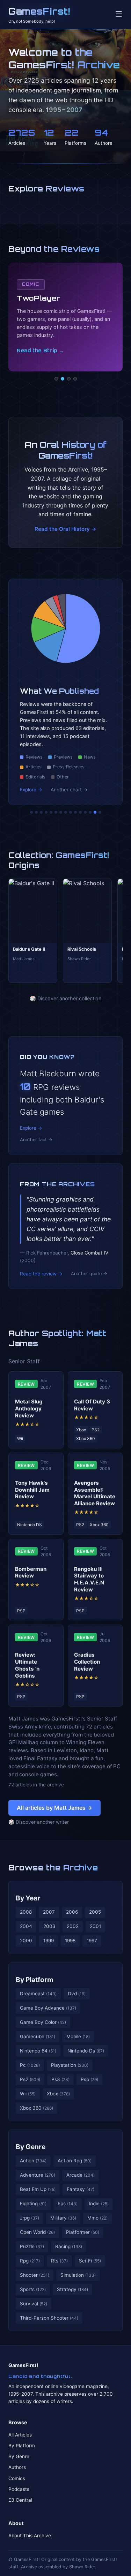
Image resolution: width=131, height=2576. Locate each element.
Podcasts (19, 2489)
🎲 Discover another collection (65, 998)
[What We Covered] (56, 812)
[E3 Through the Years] (75, 812)
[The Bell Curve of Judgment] (46, 812)
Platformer (83, 2232)
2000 (26, 1941)
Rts (59, 2261)
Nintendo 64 (38, 2051)
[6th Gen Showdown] (61, 812)
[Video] (69, 379)
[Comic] (63, 379)
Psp (89, 2079)
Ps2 (30, 2079)
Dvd (77, 1994)
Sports (33, 2289)
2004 (26, 1926)
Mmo (97, 2218)
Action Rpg (75, 2161)
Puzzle (32, 2246)
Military (63, 2218)
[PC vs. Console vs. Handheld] (100, 812)
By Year (28, 1898)
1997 (92, 1941)
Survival (34, 2304)
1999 (49, 1941)
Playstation (70, 2065)
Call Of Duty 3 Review (92, 1405)
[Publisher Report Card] (41, 812)
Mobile (78, 2036)
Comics (17, 2478)
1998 (70, 1941)
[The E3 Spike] (85, 812)
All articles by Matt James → (54, 1808)
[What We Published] (95, 812)
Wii (28, 2094)
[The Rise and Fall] (51, 812)
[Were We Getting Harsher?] (36, 812)
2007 (49, 1912)
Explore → (31, 790)
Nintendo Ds (86, 2051)
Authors (17, 2467)
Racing (69, 2246)
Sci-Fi (90, 2261)
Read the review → (41, 1274)
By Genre (31, 2147)
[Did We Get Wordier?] (80, 812)
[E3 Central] (75, 379)
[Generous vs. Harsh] (71, 812)
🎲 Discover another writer (39, 1822)
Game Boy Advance (48, 2008)
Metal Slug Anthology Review (29, 1408)
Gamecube (38, 2036)
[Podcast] (56, 379)
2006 (72, 1912)
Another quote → (89, 1274)
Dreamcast (38, 1994)
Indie (99, 2204)
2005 (95, 1912)
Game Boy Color (43, 2022)
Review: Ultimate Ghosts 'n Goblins (27, 1665)
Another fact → (36, 1140)
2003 (49, 1926)
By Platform (35, 1980)
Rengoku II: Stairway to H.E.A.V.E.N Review (89, 1579)
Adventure (38, 2175)
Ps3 (60, 2079)
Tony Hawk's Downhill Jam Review (32, 1490)
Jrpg (30, 2218)
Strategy (72, 2289)
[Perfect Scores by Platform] (90, 812)
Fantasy (81, 2189)
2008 (26, 1912)
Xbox (58, 2094)
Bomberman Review (31, 1572)
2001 (95, 1926)
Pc (30, 2065)
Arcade (81, 2175)
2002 (73, 1926)
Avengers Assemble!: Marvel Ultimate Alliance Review (95, 1493)
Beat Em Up (38, 2189)
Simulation (78, 2275)
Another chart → (69, 790)
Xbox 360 (37, 2108)
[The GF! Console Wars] (31, 812)
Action (33, 2161)
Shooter (35, 2275)
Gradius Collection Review (87, 1662)
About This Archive (30, 2536)
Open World (37, 2232)
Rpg (30, 2261)
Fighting (33, 2204)
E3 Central (20, 2500)
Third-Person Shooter (49, 2318)
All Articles (20, 2435)
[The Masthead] (66, 812)
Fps (68, 2204)
